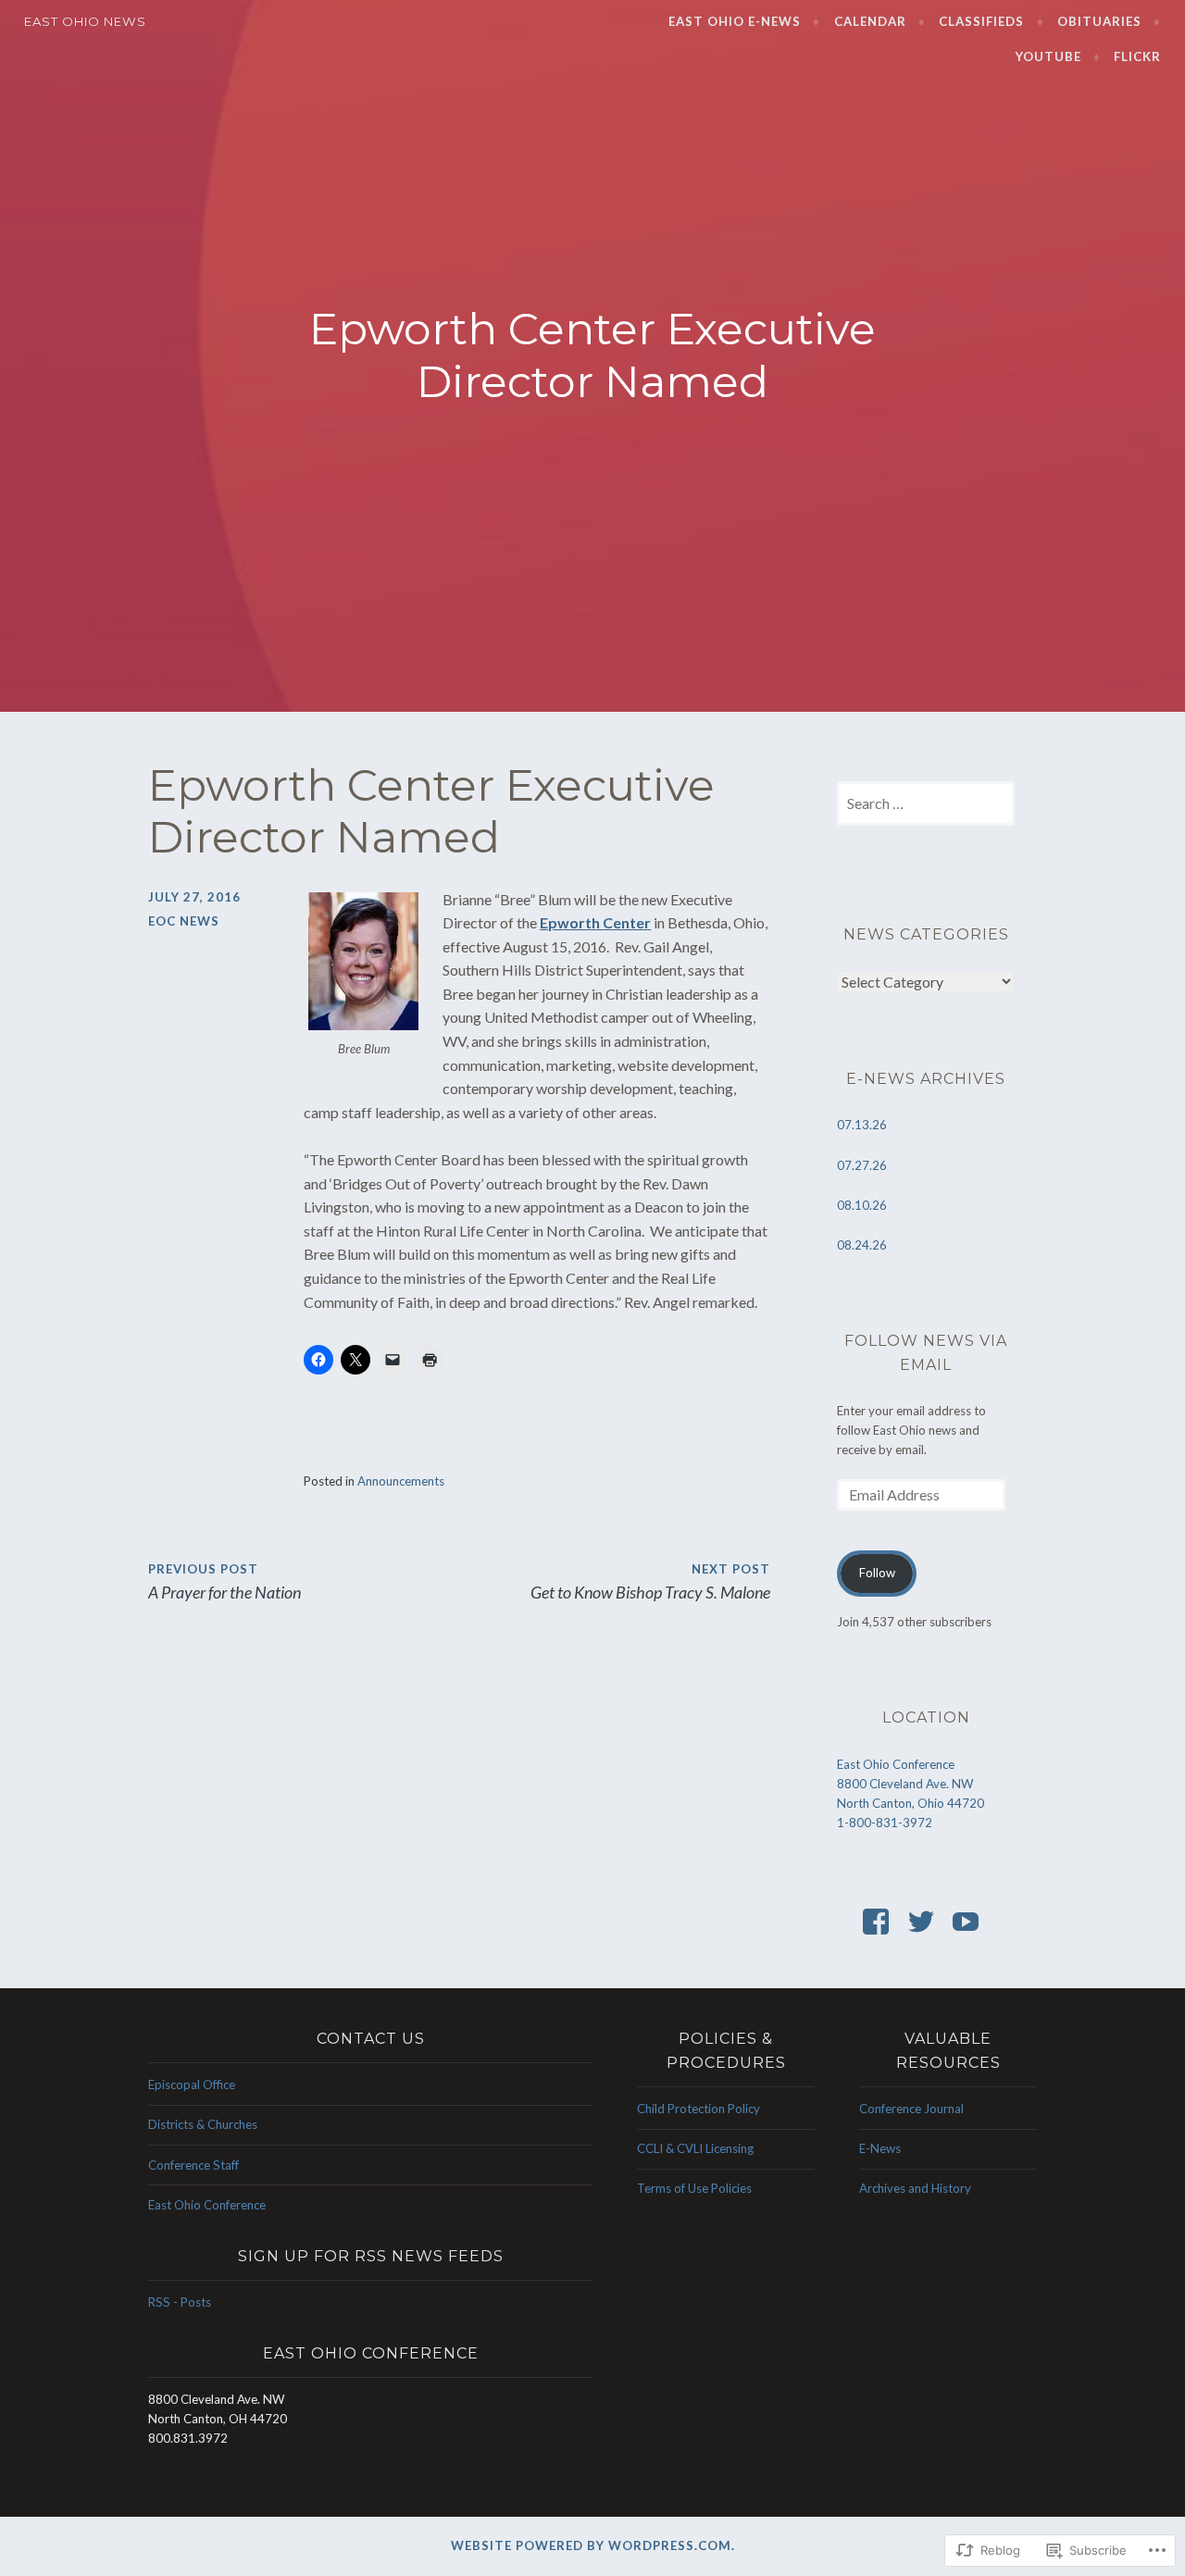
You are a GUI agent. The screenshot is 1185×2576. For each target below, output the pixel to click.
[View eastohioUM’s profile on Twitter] (924, 1922)
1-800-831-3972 (885, 1823)
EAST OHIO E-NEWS (735, 21)
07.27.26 (862, 1165)
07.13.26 (862, 1125)
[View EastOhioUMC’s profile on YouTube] (969, 1922)
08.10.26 (862, 1205)
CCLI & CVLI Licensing (695, 2148)
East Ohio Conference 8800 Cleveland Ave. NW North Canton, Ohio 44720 (911, 1784)
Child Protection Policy (699, 2109)
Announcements (401, 1481)
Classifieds (981, 21)
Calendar (870, 21)
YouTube (1048, 56)
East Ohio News (85, 21)
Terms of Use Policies (694, 2188)
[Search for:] (926, 804)
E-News (880, 2148)
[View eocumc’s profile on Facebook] (879, 1922)
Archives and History (915, 2188)
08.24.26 (862, 1245)
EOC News (184, 921)
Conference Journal (911, 2109)
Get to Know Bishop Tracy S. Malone (650, 1582)
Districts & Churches (203, 2124)
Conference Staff (193, 2165)
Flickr (1137, 56)
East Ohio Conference (207, 2205)
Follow (877, 1573)
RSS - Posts (180, 2302)
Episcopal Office (192, 2084)
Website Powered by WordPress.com (591, 2545)
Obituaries (1099, 21)
